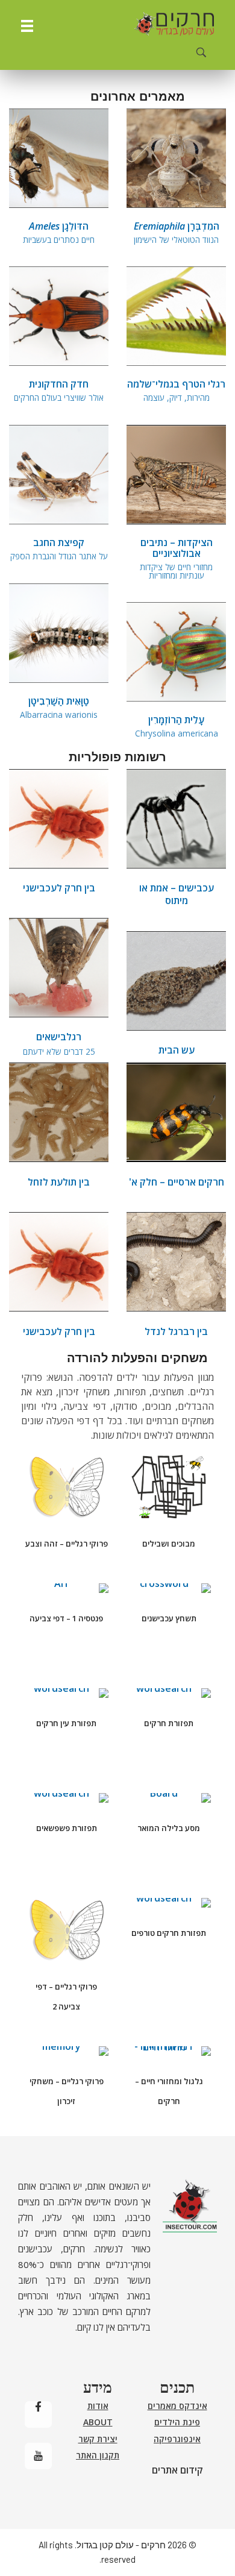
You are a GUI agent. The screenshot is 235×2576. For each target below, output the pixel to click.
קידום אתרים (177, 2470)
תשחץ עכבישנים (169, 1618)
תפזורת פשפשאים (67, 1828)
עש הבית (177, 1050)
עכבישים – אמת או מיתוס (177, 894)
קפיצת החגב (59, 548)
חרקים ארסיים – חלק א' (177, 1182)
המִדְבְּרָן (177, 232)
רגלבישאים (59, 1043)
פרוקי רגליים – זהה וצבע (67, 1544)
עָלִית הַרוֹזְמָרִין (177, 725)
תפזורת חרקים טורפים (169, 1933)
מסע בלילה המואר (169, 1828)
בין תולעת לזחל (59, 1182)
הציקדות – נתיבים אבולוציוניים (176, 558)
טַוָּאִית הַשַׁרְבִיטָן (59, 707)
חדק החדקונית (59, 390)
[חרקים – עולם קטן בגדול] (174, 24)
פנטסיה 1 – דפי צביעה (66, 1618)
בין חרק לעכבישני (59, 888)
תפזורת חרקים (169, 1723)
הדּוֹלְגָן (59, 232)
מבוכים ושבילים (169, 1544)
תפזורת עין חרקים (66, 1723)
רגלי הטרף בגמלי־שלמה (176, 390)
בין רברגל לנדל (176, 1331)
